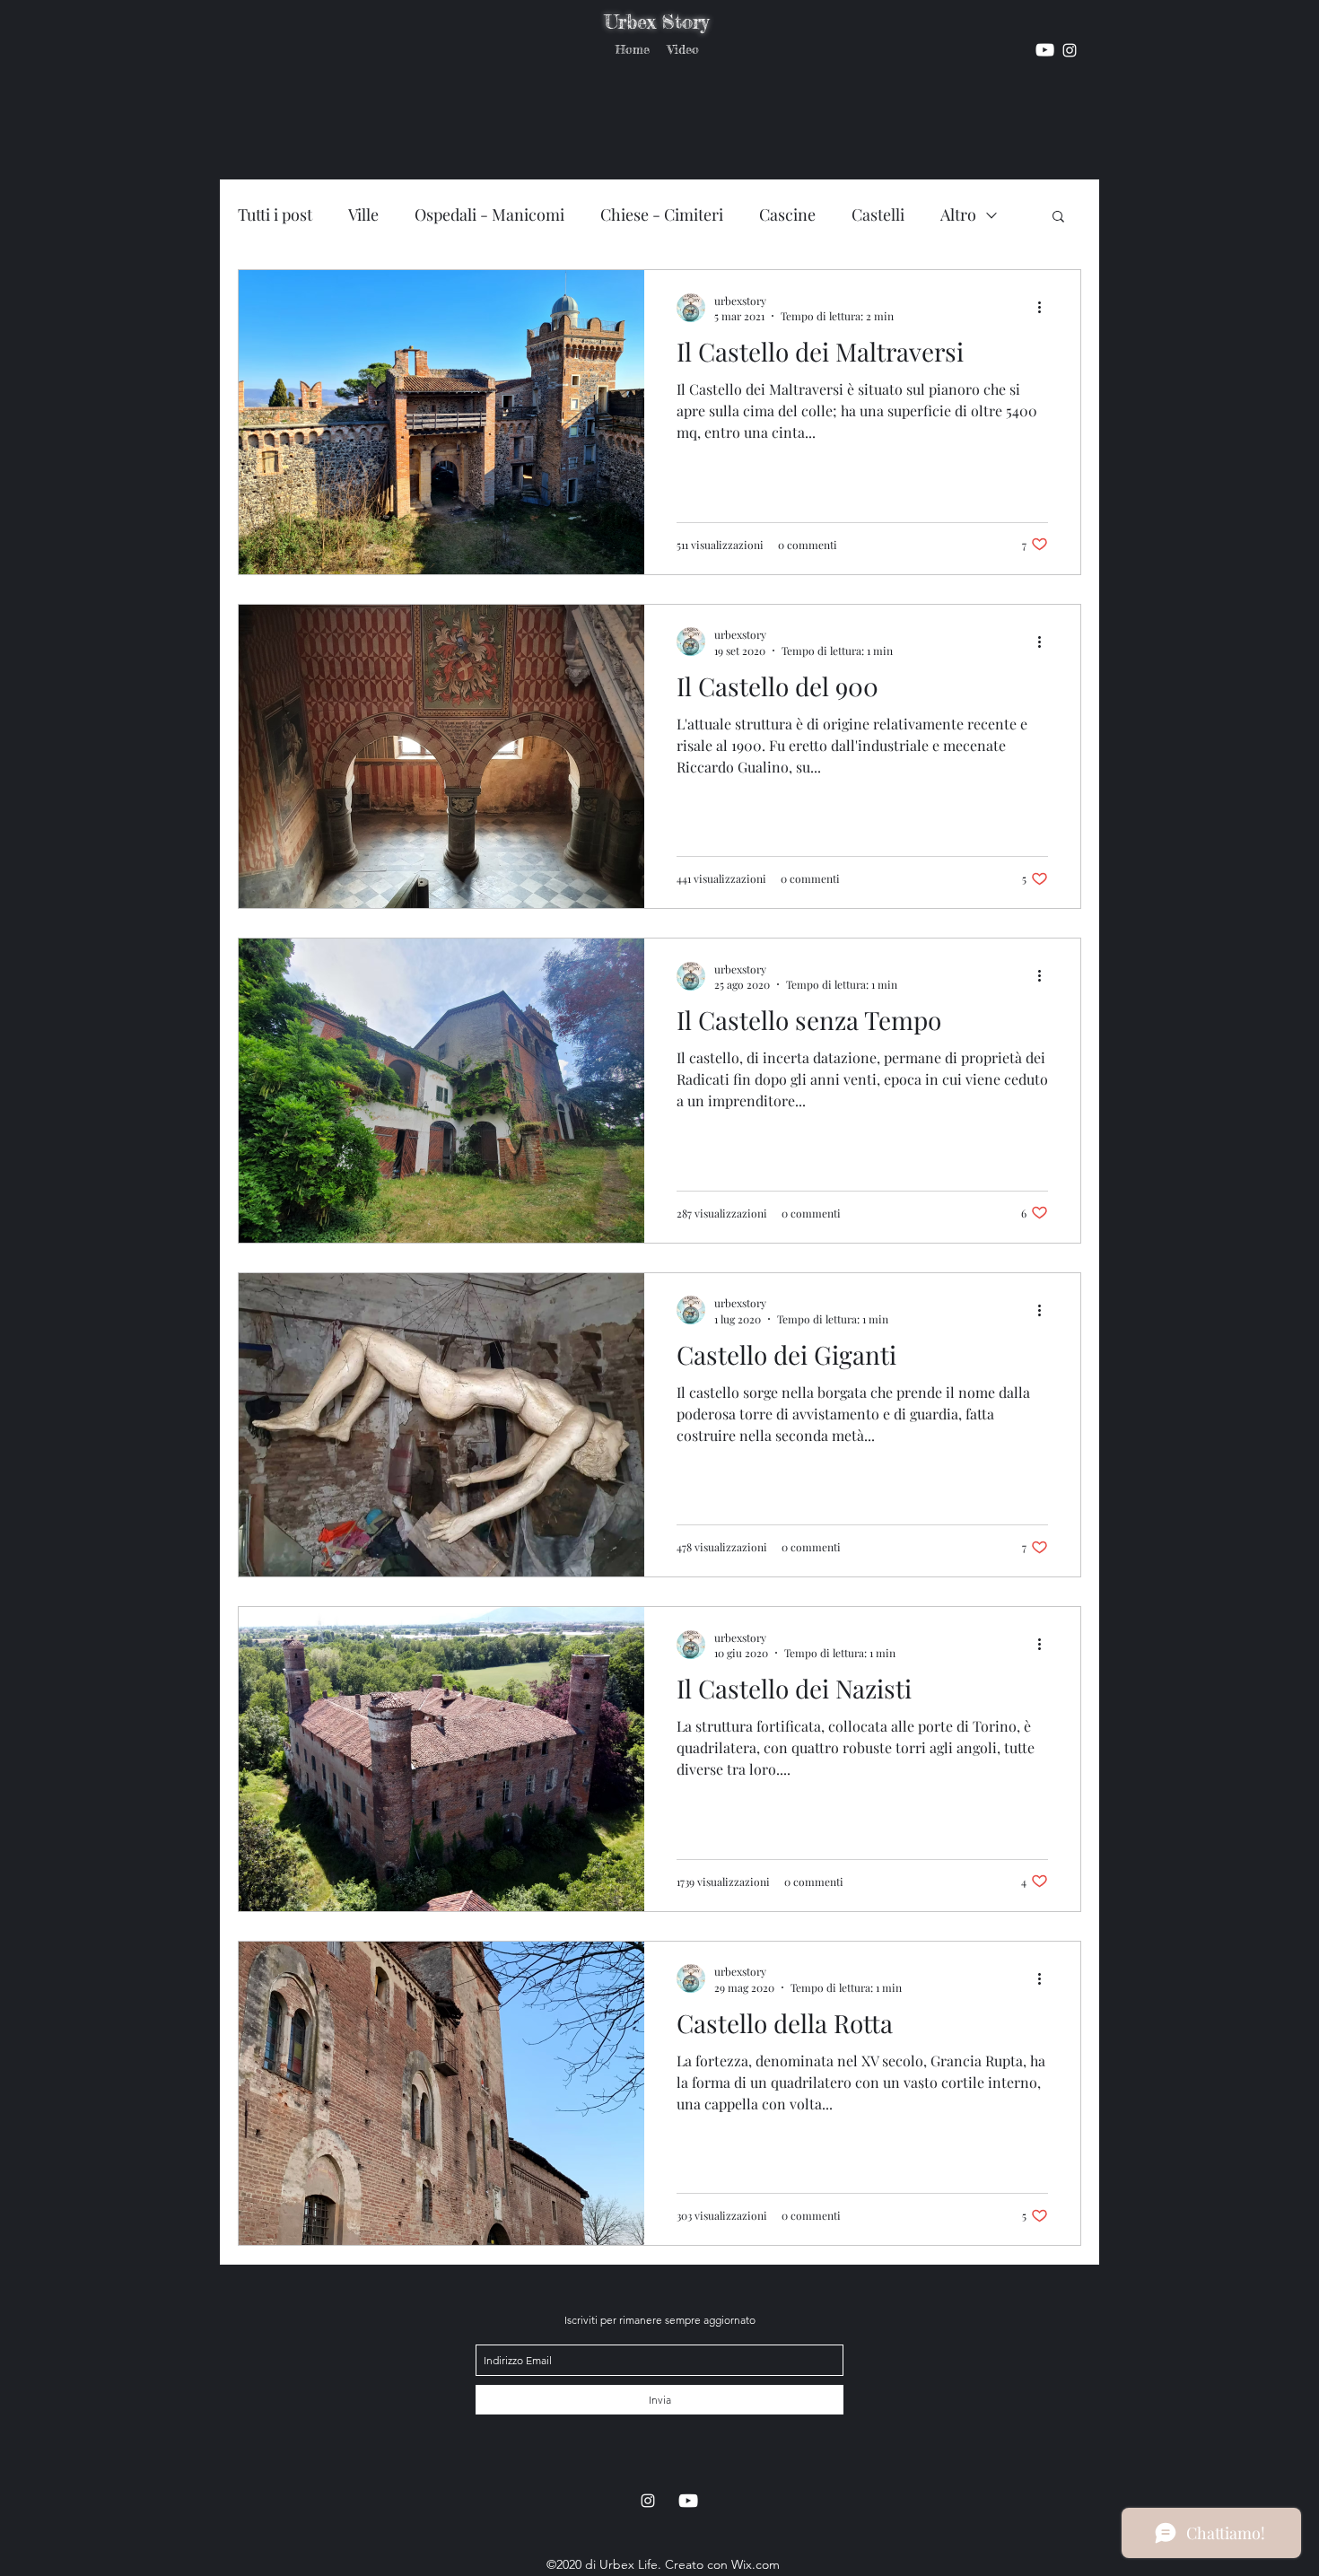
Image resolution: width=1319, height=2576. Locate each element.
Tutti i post (275, 214)
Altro (958, 214)
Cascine (787, 214)
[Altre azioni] (1045, 308)
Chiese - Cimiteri (662, 214)
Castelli (878, 214)
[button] (1058, 218)
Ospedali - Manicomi (489, 214)
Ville (363, 214)
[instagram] (1045, 50)
